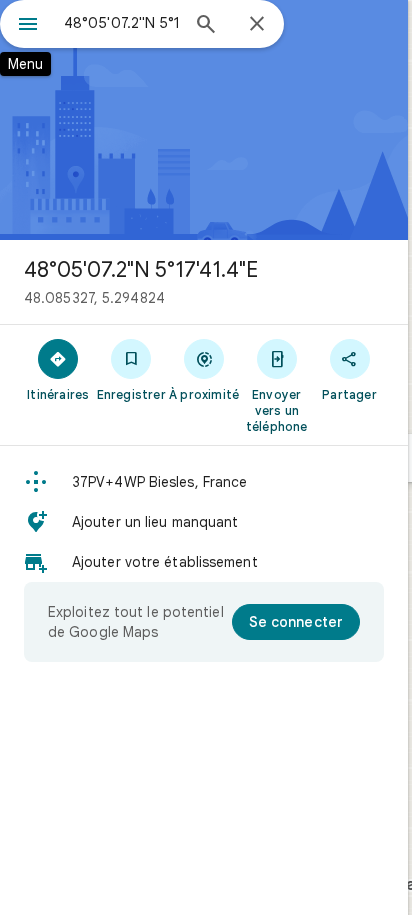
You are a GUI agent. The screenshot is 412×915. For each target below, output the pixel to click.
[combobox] (121, 23)
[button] (204, 482)
